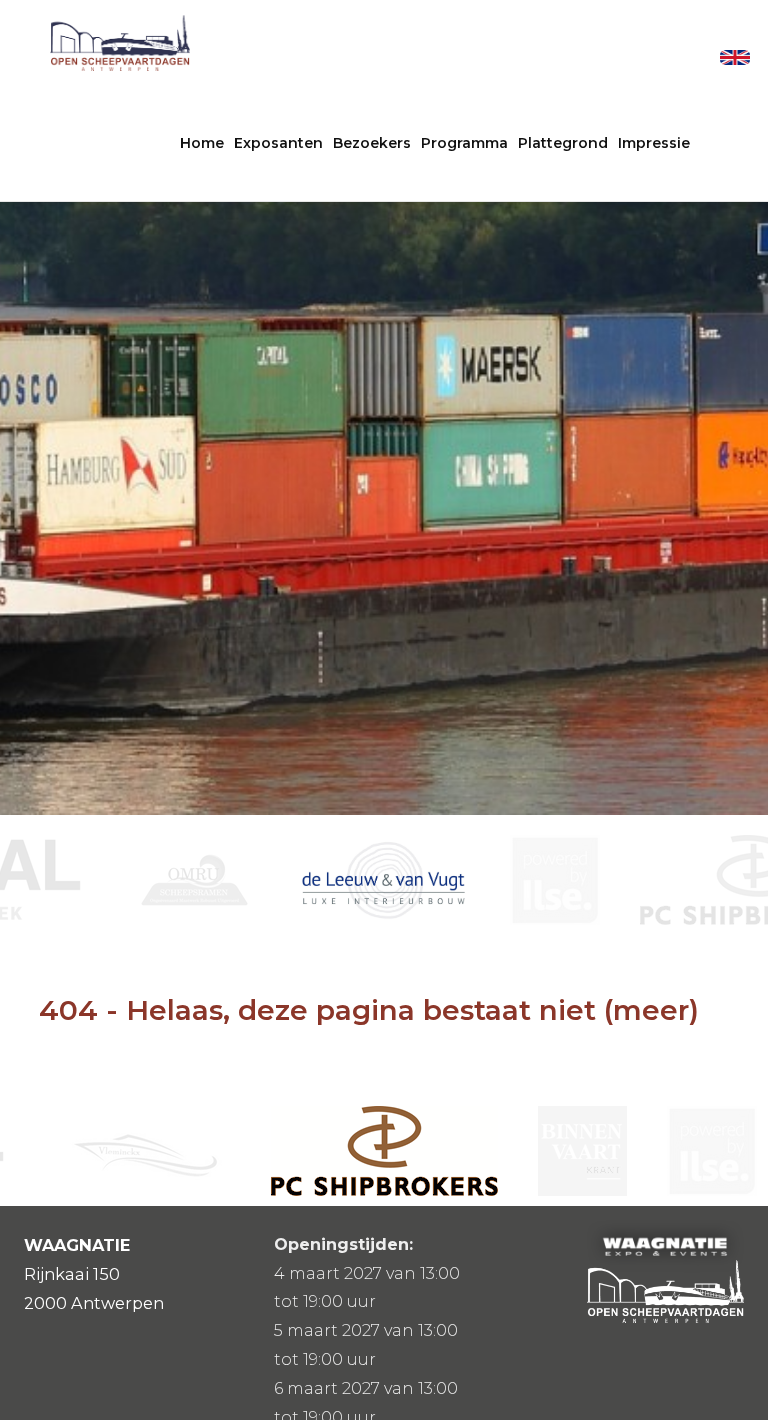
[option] (213, 880)
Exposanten (278, 143)
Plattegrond (563, 143)
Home (202, 143)
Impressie (654, 143)
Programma (464, 143)
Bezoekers (372, 143)
